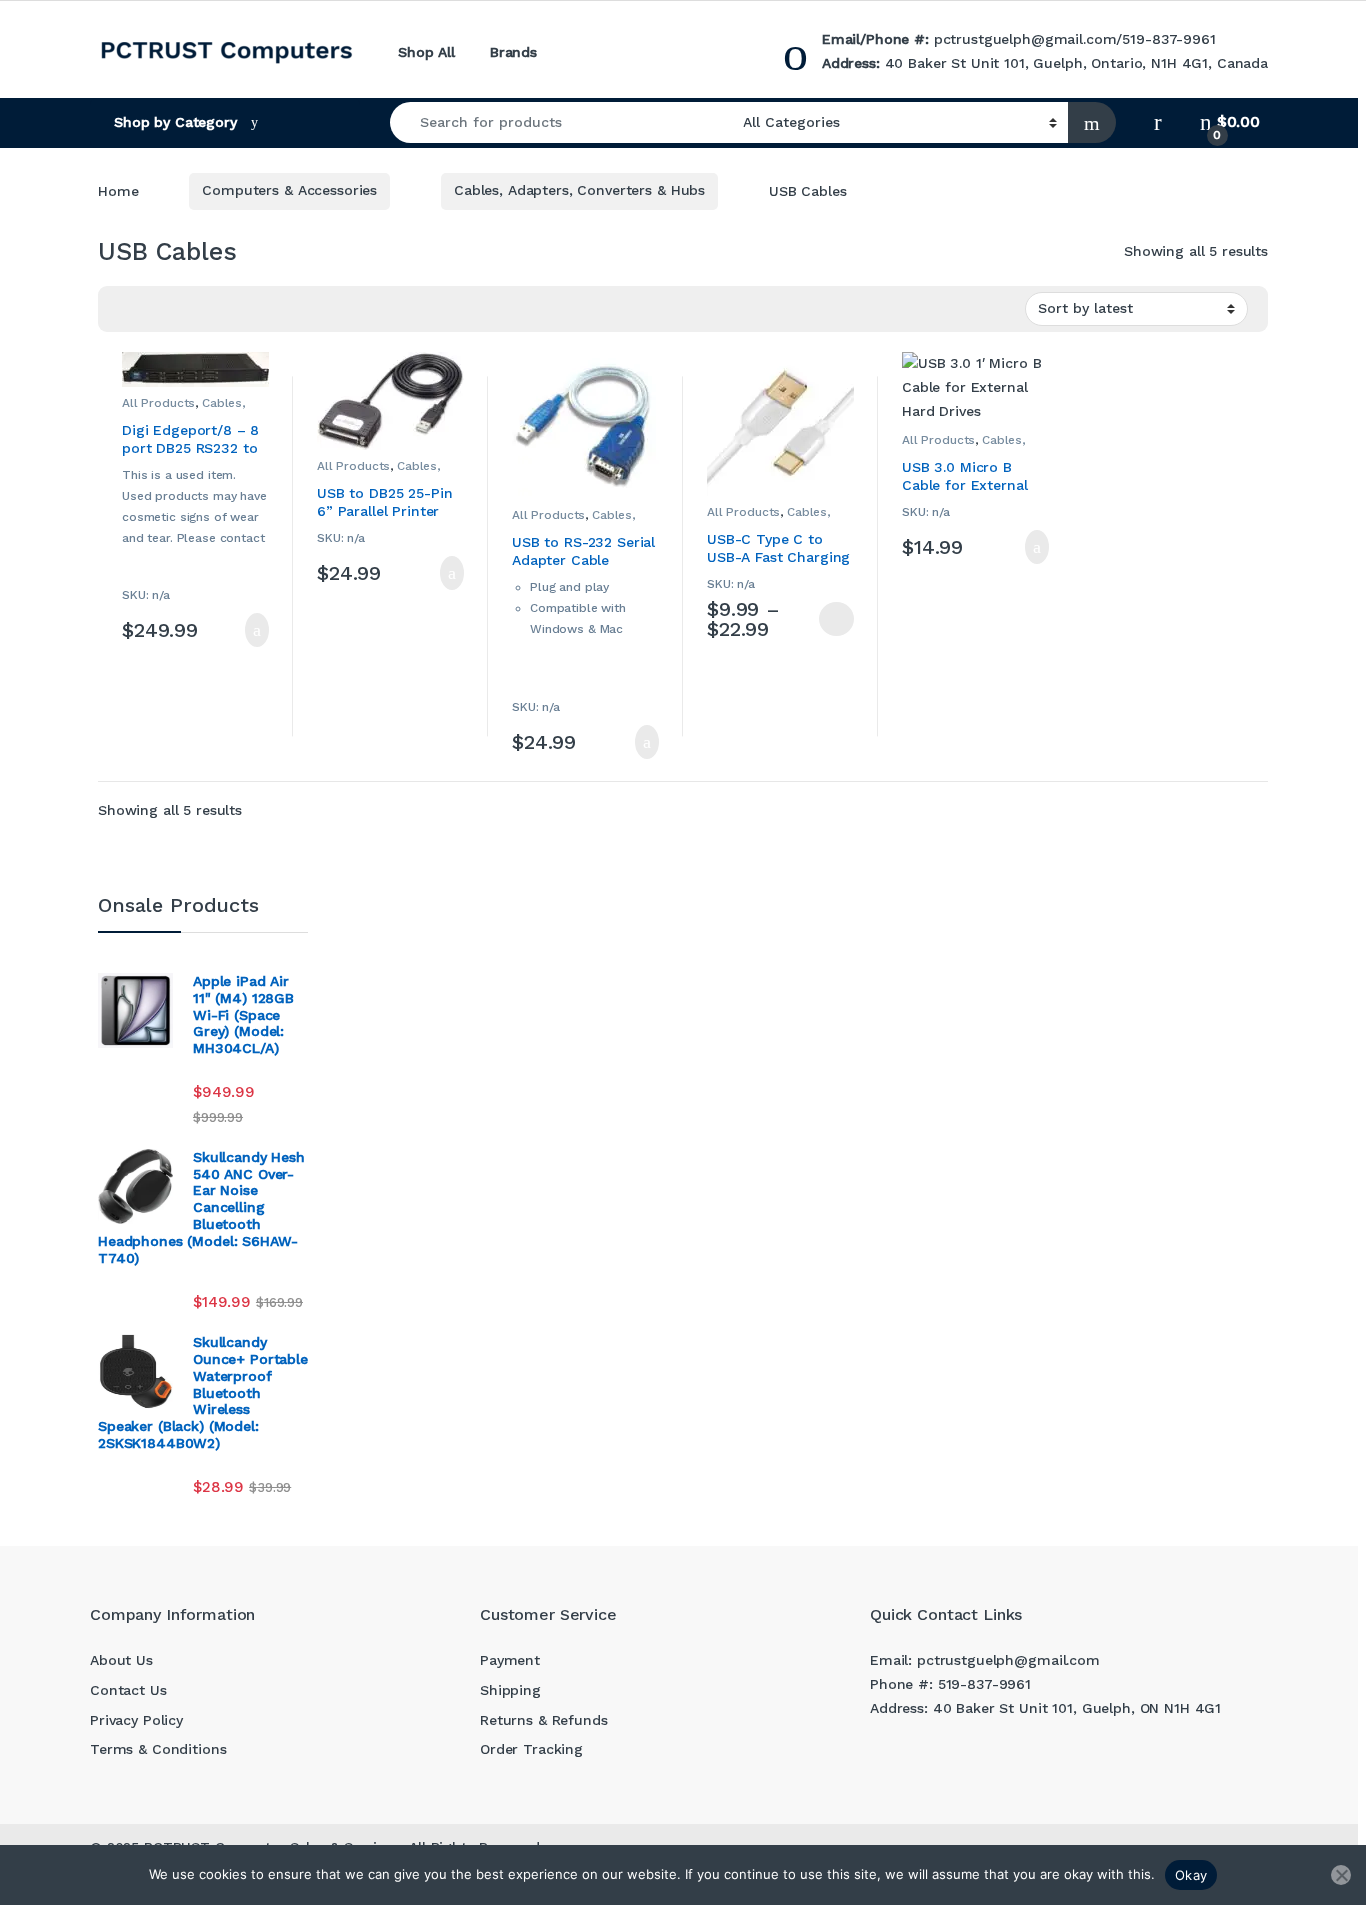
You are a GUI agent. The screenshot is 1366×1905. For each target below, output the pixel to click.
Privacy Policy (136, 1720)
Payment (510, 1660)
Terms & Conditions (158, 1749)
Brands (513, 52)
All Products (158, 403)
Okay (1191, 1875)
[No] (1341, 1875)
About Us (121, 1660)
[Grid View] (154, 309)
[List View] (183, 309)
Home (118, 190)
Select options (828, 619)
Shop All (426, 52)
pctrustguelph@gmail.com (1025, 39)
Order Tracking (531, 1749)
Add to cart (255, 630)
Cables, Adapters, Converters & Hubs (579, 190)
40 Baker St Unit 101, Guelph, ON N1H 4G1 (1077, 1708)
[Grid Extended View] (125, 309)
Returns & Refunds (544, 1720)
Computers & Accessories (289, 190)
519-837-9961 (1168, 39)
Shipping (510, 1690)
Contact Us (128, 1690)
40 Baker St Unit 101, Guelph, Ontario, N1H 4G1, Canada (1076, 63)
